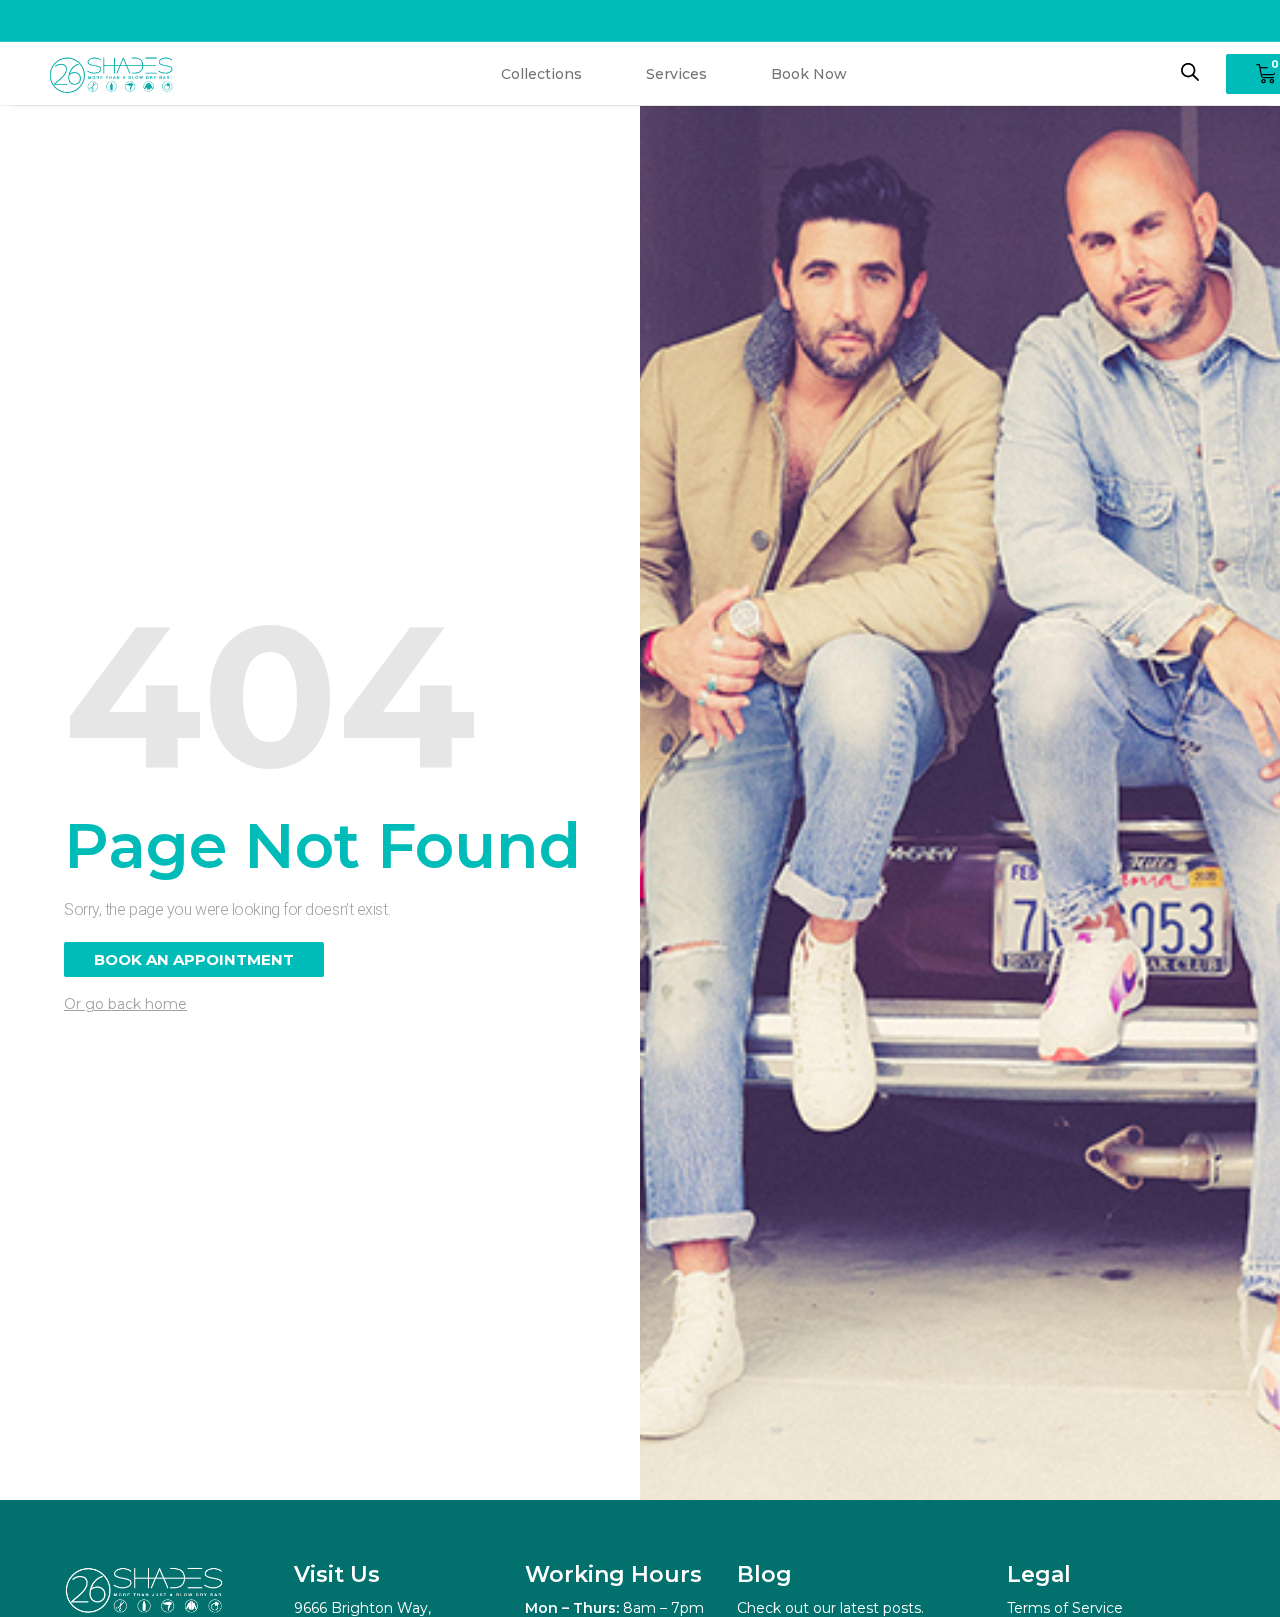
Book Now (809, 74)
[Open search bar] (1190, 71)
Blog (764, 1574)
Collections (541, 74)
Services (676, 74)
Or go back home (125, 1004)
